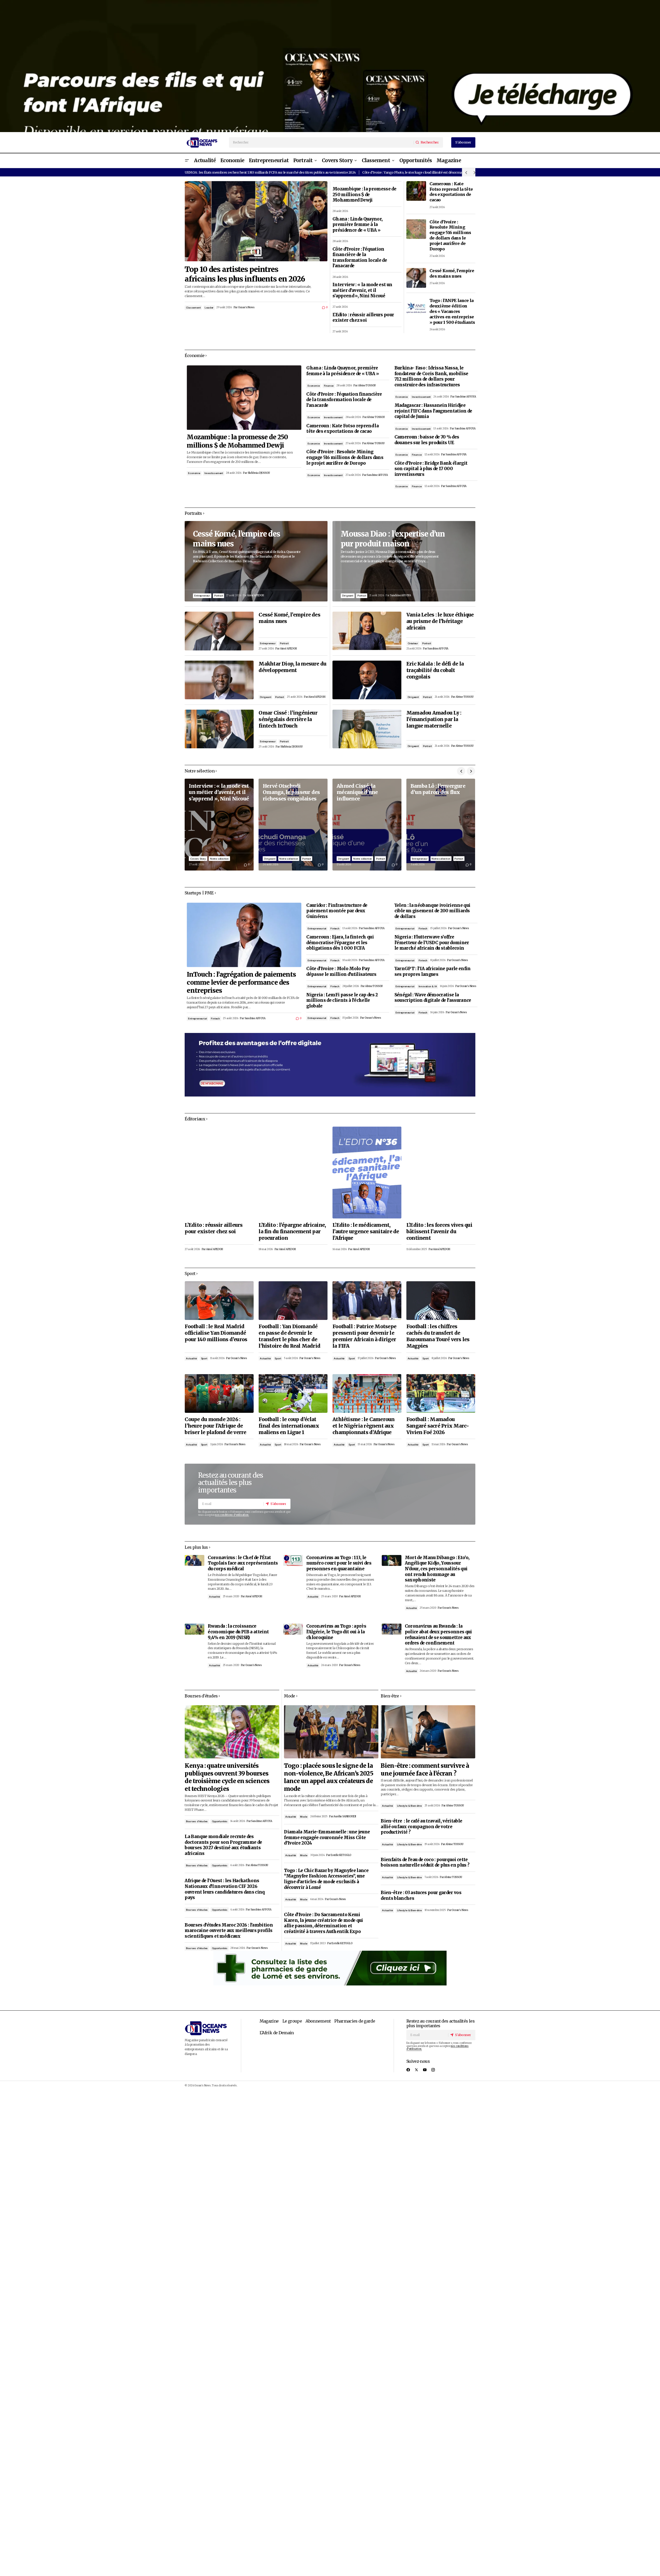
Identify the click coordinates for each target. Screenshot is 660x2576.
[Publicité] (330, 66)
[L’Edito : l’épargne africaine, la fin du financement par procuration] (293, 1173)
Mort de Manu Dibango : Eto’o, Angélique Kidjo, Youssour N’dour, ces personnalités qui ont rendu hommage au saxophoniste (437, 1569)
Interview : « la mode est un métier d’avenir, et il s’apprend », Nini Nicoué (362, 290)
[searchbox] (322, 142)
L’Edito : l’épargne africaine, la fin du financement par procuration (292, 1231)
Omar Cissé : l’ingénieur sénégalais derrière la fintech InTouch (288, 719)
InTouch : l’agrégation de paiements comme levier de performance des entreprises (241, 982)
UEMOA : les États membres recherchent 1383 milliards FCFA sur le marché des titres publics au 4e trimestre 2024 (270, 172)
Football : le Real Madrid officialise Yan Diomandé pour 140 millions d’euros (216, 1333)
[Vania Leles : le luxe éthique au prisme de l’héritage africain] (367, 631)
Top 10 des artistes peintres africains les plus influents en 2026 (245, 274)
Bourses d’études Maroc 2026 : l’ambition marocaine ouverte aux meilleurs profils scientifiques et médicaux (229, 1931)
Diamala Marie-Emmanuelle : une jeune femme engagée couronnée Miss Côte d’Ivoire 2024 (327, 1838)
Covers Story (198, 859)
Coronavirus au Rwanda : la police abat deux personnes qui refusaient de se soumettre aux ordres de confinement (438, 1635)
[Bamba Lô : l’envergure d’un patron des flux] (441, 825)
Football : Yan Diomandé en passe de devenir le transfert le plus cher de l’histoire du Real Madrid (289, 1336)
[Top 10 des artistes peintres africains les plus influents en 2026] (256, 221)
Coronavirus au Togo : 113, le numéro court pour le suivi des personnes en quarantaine (339, 1563)
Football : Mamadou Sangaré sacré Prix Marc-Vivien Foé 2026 (438, 1426)
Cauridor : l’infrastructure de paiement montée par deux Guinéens (337, 911)
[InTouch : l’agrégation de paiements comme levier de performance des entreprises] (244, 935)
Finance (329, 386)
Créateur (413, 643)
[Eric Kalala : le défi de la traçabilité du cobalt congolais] (367, 680)
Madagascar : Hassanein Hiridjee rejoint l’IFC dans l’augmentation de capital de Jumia (433, 411)
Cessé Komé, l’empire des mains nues (452, 273)
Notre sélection (219, 859)
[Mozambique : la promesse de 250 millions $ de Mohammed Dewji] (244, 398)
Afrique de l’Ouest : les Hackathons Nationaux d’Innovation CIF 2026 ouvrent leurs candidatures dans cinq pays (225, 1889)
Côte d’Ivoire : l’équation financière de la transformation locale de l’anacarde (360, 258)
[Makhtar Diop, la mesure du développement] (219, 680)
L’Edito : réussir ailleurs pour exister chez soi (363, 318)
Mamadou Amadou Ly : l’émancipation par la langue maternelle (434, 719)
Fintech (215, 1019)
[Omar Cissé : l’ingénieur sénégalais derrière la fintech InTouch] (219, 729)
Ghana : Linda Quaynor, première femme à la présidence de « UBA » (357, 225)
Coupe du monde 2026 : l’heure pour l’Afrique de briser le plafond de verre (215, 1426)
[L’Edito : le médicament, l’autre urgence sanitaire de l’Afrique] (367, 1173)
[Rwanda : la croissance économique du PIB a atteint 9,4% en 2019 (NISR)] (194, 1629)
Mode (304, 1817)
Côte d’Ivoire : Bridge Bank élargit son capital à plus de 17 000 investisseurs (431, 469)
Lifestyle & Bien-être (409, 1806)
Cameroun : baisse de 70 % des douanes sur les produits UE (427, 440)
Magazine (269, 2021)
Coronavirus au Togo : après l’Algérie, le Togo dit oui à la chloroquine (336, 1632)
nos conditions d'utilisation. (232, 1515)
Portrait (218, 596)
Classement (193, 308)
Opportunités (220, 1821)
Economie (194, 473)
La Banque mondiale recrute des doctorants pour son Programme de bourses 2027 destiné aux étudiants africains (223, 1845)
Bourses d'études (197, 1821)
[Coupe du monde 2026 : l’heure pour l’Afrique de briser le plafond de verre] (219, 1393)
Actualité (191, 1358)
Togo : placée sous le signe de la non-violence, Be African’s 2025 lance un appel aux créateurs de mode (328, 1777)
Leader (209, 308)
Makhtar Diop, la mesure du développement (292, 667)
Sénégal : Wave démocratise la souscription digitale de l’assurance (433, 998)
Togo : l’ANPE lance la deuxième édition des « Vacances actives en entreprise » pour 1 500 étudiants (452, 311)
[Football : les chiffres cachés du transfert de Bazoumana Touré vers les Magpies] (441, 1301)
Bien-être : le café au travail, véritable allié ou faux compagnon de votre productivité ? (421, 1827)
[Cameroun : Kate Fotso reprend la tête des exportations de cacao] (416, 191)
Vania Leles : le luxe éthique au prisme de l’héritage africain (440, 621)
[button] (187, 161)
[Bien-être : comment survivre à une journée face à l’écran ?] (428, 1732)
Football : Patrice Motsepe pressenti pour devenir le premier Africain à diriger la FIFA (364, 1336)
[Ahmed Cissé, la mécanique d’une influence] (367, 825)
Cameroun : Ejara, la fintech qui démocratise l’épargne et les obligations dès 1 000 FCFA (340, 943)
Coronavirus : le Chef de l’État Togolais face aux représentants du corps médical (243, 1563)
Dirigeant (265, 697)
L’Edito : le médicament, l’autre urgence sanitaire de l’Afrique (366, 1231)
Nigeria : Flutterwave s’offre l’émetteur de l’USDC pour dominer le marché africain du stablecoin (432, 943)
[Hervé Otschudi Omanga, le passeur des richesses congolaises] (293, 825)
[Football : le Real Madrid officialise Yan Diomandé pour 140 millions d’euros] (219, 1301)
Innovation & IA (428, 986)
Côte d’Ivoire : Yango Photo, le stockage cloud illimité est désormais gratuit (419, 172)
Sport (204, 1358)
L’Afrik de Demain (277, 2033)
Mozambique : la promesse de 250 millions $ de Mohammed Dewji (364, 195)
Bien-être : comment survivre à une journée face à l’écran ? (425, 1769)
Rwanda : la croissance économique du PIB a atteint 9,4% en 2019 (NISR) (238, 1632)
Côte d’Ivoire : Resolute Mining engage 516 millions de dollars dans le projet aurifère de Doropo (450, 235)
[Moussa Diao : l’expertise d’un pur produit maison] (404, 561)
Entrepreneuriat (197, 1019)
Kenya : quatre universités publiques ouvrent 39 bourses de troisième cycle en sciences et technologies (227, 1777)
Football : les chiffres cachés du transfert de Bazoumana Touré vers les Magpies (438, 1336)
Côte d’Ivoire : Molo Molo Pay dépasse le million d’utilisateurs (341, 972)
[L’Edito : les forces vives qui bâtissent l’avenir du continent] (441, 1173)
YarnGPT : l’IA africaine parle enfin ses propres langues (433, 972)
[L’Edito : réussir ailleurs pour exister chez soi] (219, 1173)
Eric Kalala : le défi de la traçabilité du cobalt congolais (435, 670)
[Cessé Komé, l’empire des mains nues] (416, 278)
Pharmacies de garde (355, 2021)
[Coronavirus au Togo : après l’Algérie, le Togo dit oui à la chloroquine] (293, 1629)
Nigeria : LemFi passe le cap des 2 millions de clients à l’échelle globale (342, 1001)
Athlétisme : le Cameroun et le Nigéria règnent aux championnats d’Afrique (364, 1426)
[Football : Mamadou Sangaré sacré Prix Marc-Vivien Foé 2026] (441, 1393)
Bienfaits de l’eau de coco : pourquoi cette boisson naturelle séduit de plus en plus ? (425, 1863)
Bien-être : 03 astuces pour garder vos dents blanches (421, 1896)
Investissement (214, 473)
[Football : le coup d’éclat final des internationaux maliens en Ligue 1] (293, 1393)
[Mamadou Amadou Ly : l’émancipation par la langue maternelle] (367, 729)
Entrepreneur (202, 596)
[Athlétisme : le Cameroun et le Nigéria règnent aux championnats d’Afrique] (367, 1393)
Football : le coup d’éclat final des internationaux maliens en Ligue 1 (289, 1426)
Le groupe (292, 2021)
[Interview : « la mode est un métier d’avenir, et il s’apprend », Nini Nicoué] (219, 825)
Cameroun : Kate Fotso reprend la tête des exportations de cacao (451, 192)
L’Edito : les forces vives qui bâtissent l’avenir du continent (439, 1231)
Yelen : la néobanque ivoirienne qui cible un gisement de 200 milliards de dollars (432, 911)
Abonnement (318, 2021)
